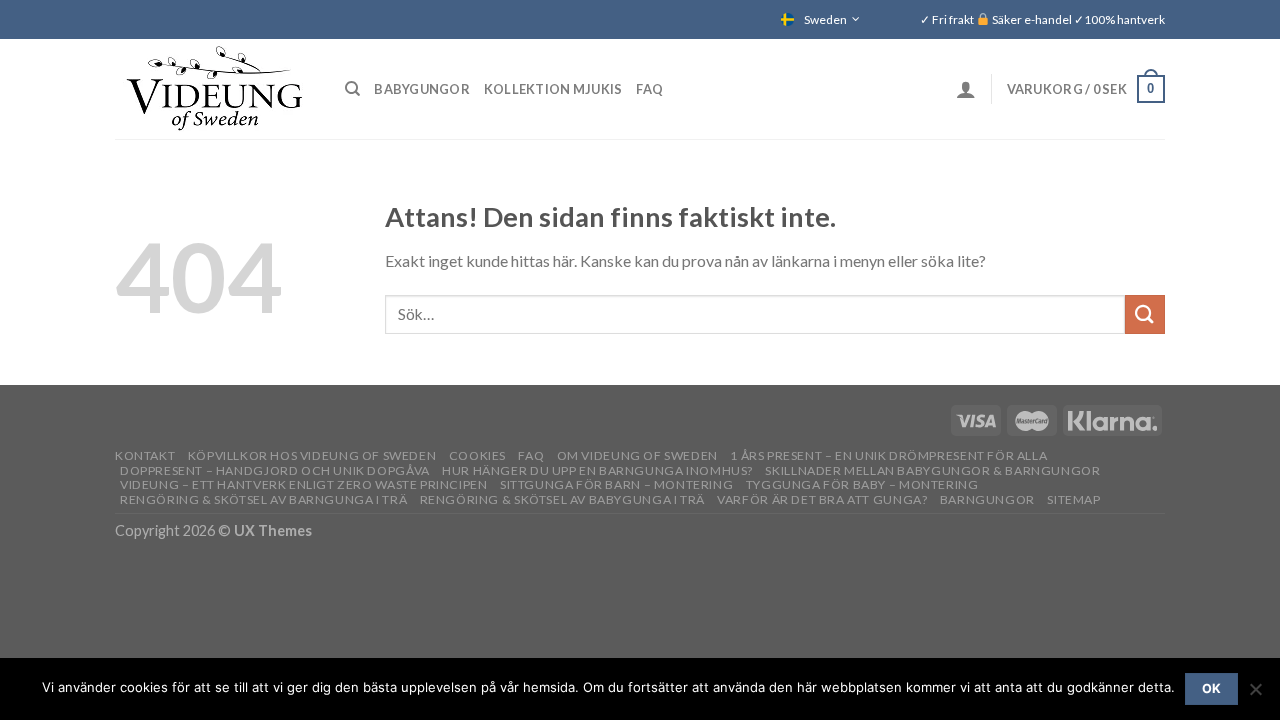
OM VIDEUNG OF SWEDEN (637, 455)
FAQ (649, 89)
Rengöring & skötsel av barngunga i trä (263, 499)
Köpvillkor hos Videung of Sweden (312, 455)
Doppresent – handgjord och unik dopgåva (275, 470)
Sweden (825, 19)
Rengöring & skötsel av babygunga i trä (562, 499)
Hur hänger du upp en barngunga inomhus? (597, 470)
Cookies (477, 455)
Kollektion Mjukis (553, 89)
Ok (1212, 688)
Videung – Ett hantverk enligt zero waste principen (304, 484)
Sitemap (1073, 499)
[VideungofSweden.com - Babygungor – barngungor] (215, 89)
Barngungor (987, 499)
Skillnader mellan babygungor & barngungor (932, 470)
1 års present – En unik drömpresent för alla (888, 455)
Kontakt (145, 455)
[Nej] (1255, 695)
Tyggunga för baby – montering (862, 484)
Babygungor (422, 89)
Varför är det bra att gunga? (822, 499)
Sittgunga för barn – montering (616, 484)
